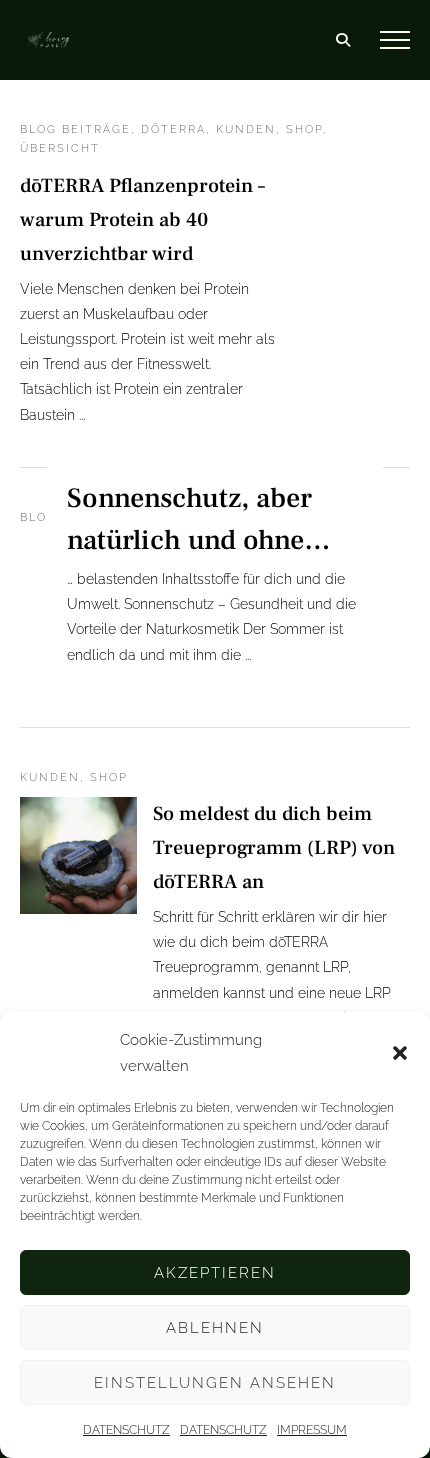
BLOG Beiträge (75, 129)
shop (304, 129)
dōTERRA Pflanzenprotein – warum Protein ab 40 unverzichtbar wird (142, 220)
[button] (400, 1053)
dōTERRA (173, 129)
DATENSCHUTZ (126, 1430)
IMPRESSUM (312, 1430)
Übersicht (60, 148)
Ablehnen (215, 1328)
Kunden (246, 129)
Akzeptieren (215, 1273)
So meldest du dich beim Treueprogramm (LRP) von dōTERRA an (274, 848)
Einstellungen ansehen (215, 1383)
